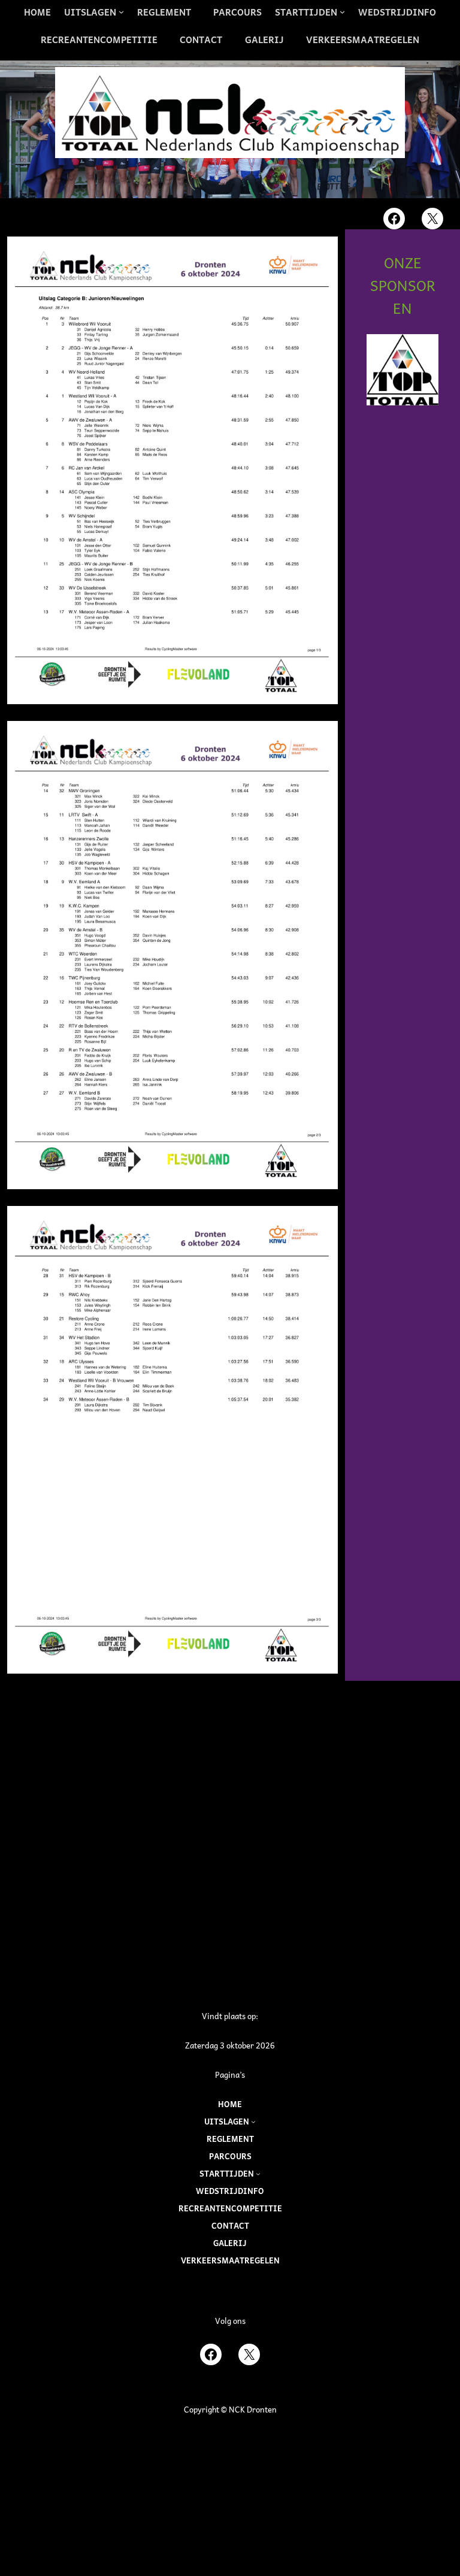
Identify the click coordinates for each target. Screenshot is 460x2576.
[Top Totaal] (402, 370)
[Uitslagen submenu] (253, 2122)
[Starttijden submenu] (258, 2174)
